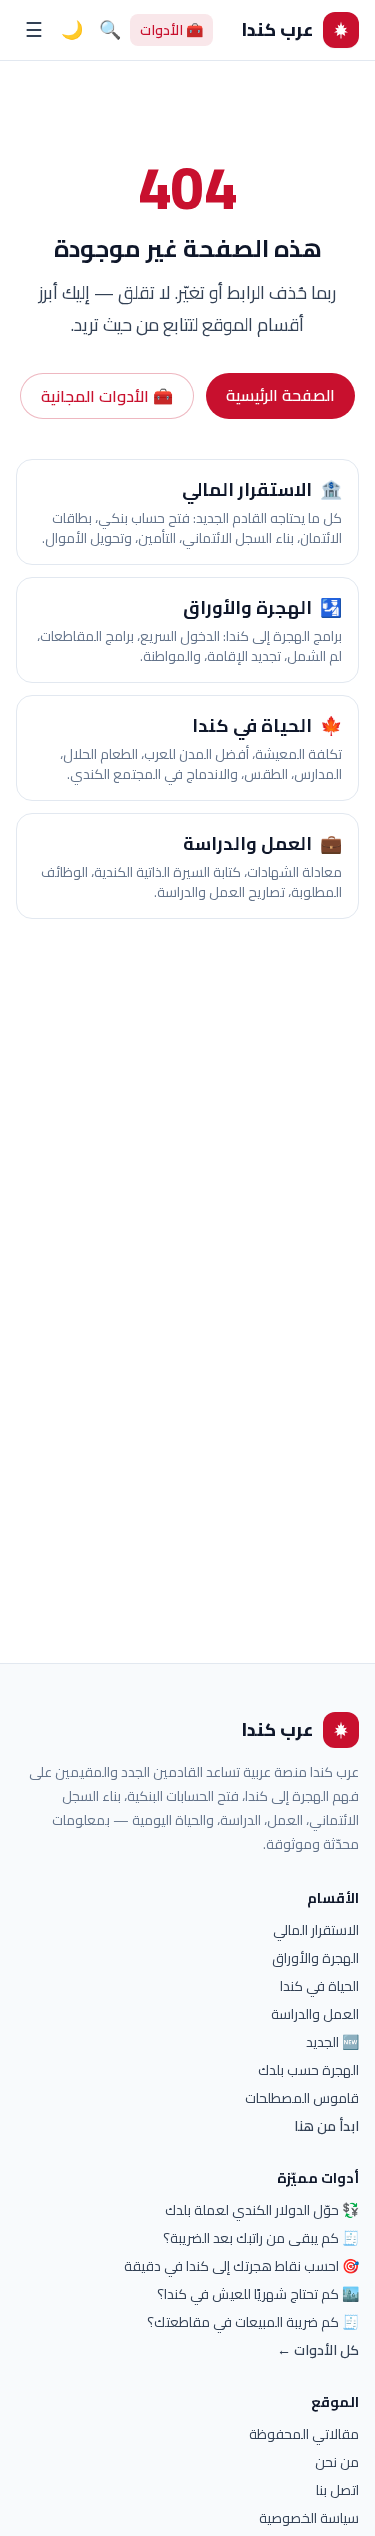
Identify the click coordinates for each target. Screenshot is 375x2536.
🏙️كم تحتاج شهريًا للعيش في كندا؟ (258, 2294)
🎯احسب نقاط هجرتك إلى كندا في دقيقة (241, 2266)
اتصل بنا (337, 2490)
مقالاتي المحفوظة (304, 2434)
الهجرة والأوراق (315, 1958)
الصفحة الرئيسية (280, 395)
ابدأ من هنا (326, 2126)
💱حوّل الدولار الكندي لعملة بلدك (262, 2210)
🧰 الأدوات (171, 30)
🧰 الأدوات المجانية (107, 396)
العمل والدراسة (315, 2014)
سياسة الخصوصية (309, 2518)
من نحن (337, 2462)
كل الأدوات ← (318, 2350)
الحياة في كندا (319, 1986)
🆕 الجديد (332, 2042)
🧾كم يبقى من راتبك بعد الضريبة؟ (261, 2238)
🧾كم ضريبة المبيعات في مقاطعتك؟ (253, 2322)
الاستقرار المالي (316, 1930)
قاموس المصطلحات (302, 2098)
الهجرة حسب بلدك (308, 2070)
